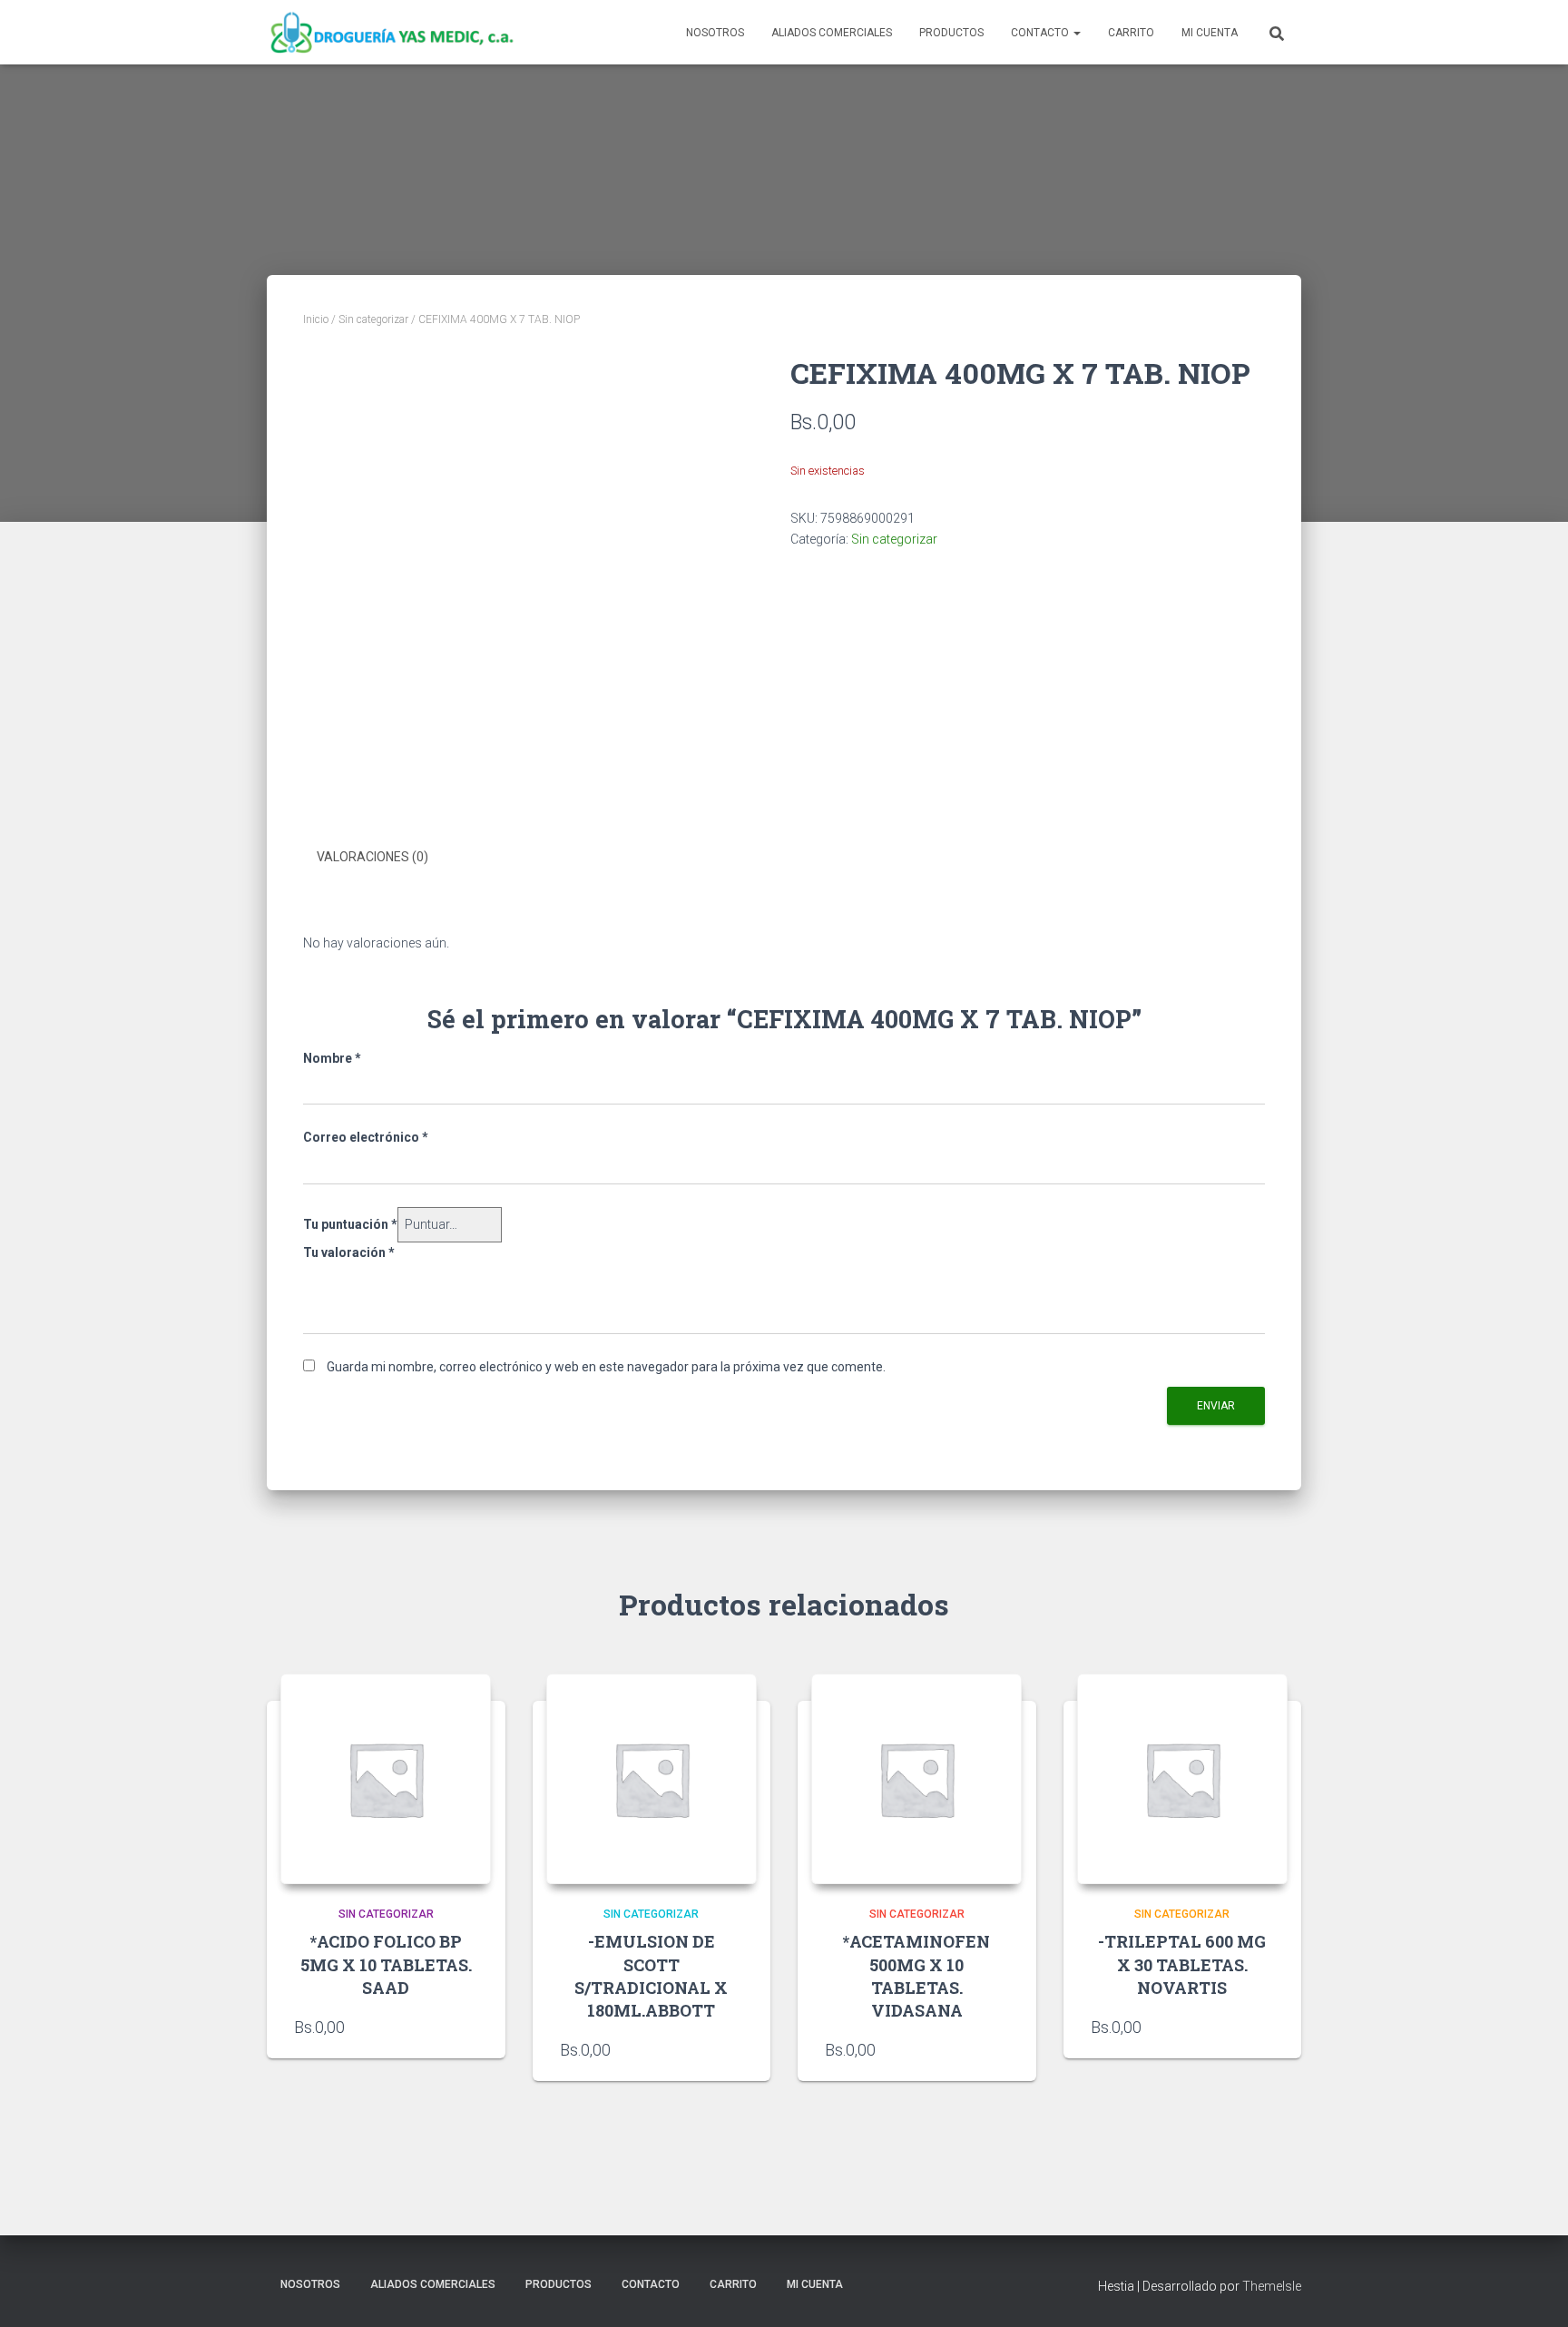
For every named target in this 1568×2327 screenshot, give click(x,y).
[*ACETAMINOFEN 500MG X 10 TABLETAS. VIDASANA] (916, 1779)
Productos (951, 33)
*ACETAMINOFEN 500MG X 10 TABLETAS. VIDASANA (916, 1976)
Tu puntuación (350, 1224)
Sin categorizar (373, 319)
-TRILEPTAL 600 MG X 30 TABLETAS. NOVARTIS (1182, 1964)
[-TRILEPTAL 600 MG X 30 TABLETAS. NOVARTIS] (1182, 1779)
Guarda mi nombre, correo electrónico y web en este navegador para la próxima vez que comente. (606, 1367)
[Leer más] (469, 2027)
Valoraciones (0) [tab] (372, 857)
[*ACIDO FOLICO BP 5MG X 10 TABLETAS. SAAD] (386, 1779)
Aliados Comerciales (832, 33)
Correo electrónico (366, 1137)
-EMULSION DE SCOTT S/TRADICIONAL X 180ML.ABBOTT (651, 1976)
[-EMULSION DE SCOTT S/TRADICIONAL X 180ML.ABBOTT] (652, 1779)
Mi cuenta (1210, 33)
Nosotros (715, 33)
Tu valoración (349, 1252)
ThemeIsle (1272, 2286)
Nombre (332, 1058)
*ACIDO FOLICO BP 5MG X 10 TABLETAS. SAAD (386, 1964)
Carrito (1131, 33)
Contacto (1041, 33)
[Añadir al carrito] (734, 2049)
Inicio (316, 319)
